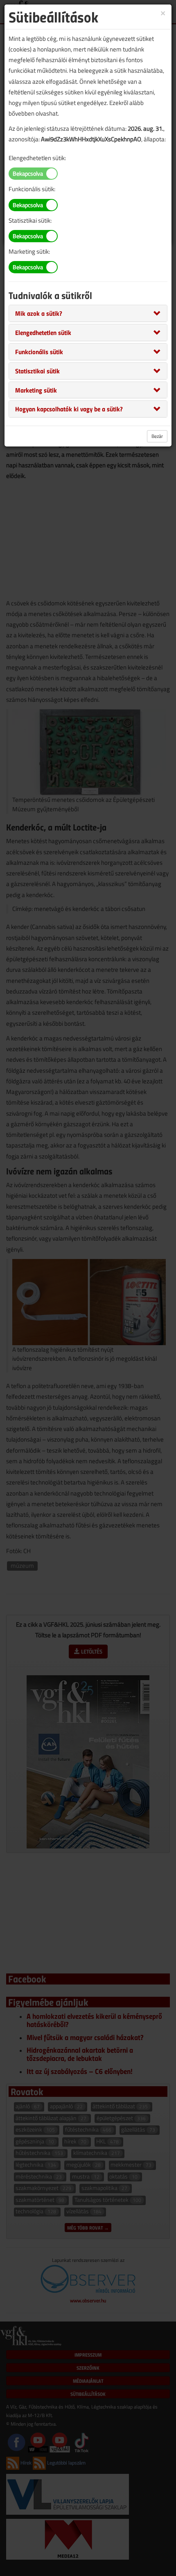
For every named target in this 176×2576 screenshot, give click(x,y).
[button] (39, 313)
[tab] (88, 313)
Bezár (157, 436)
